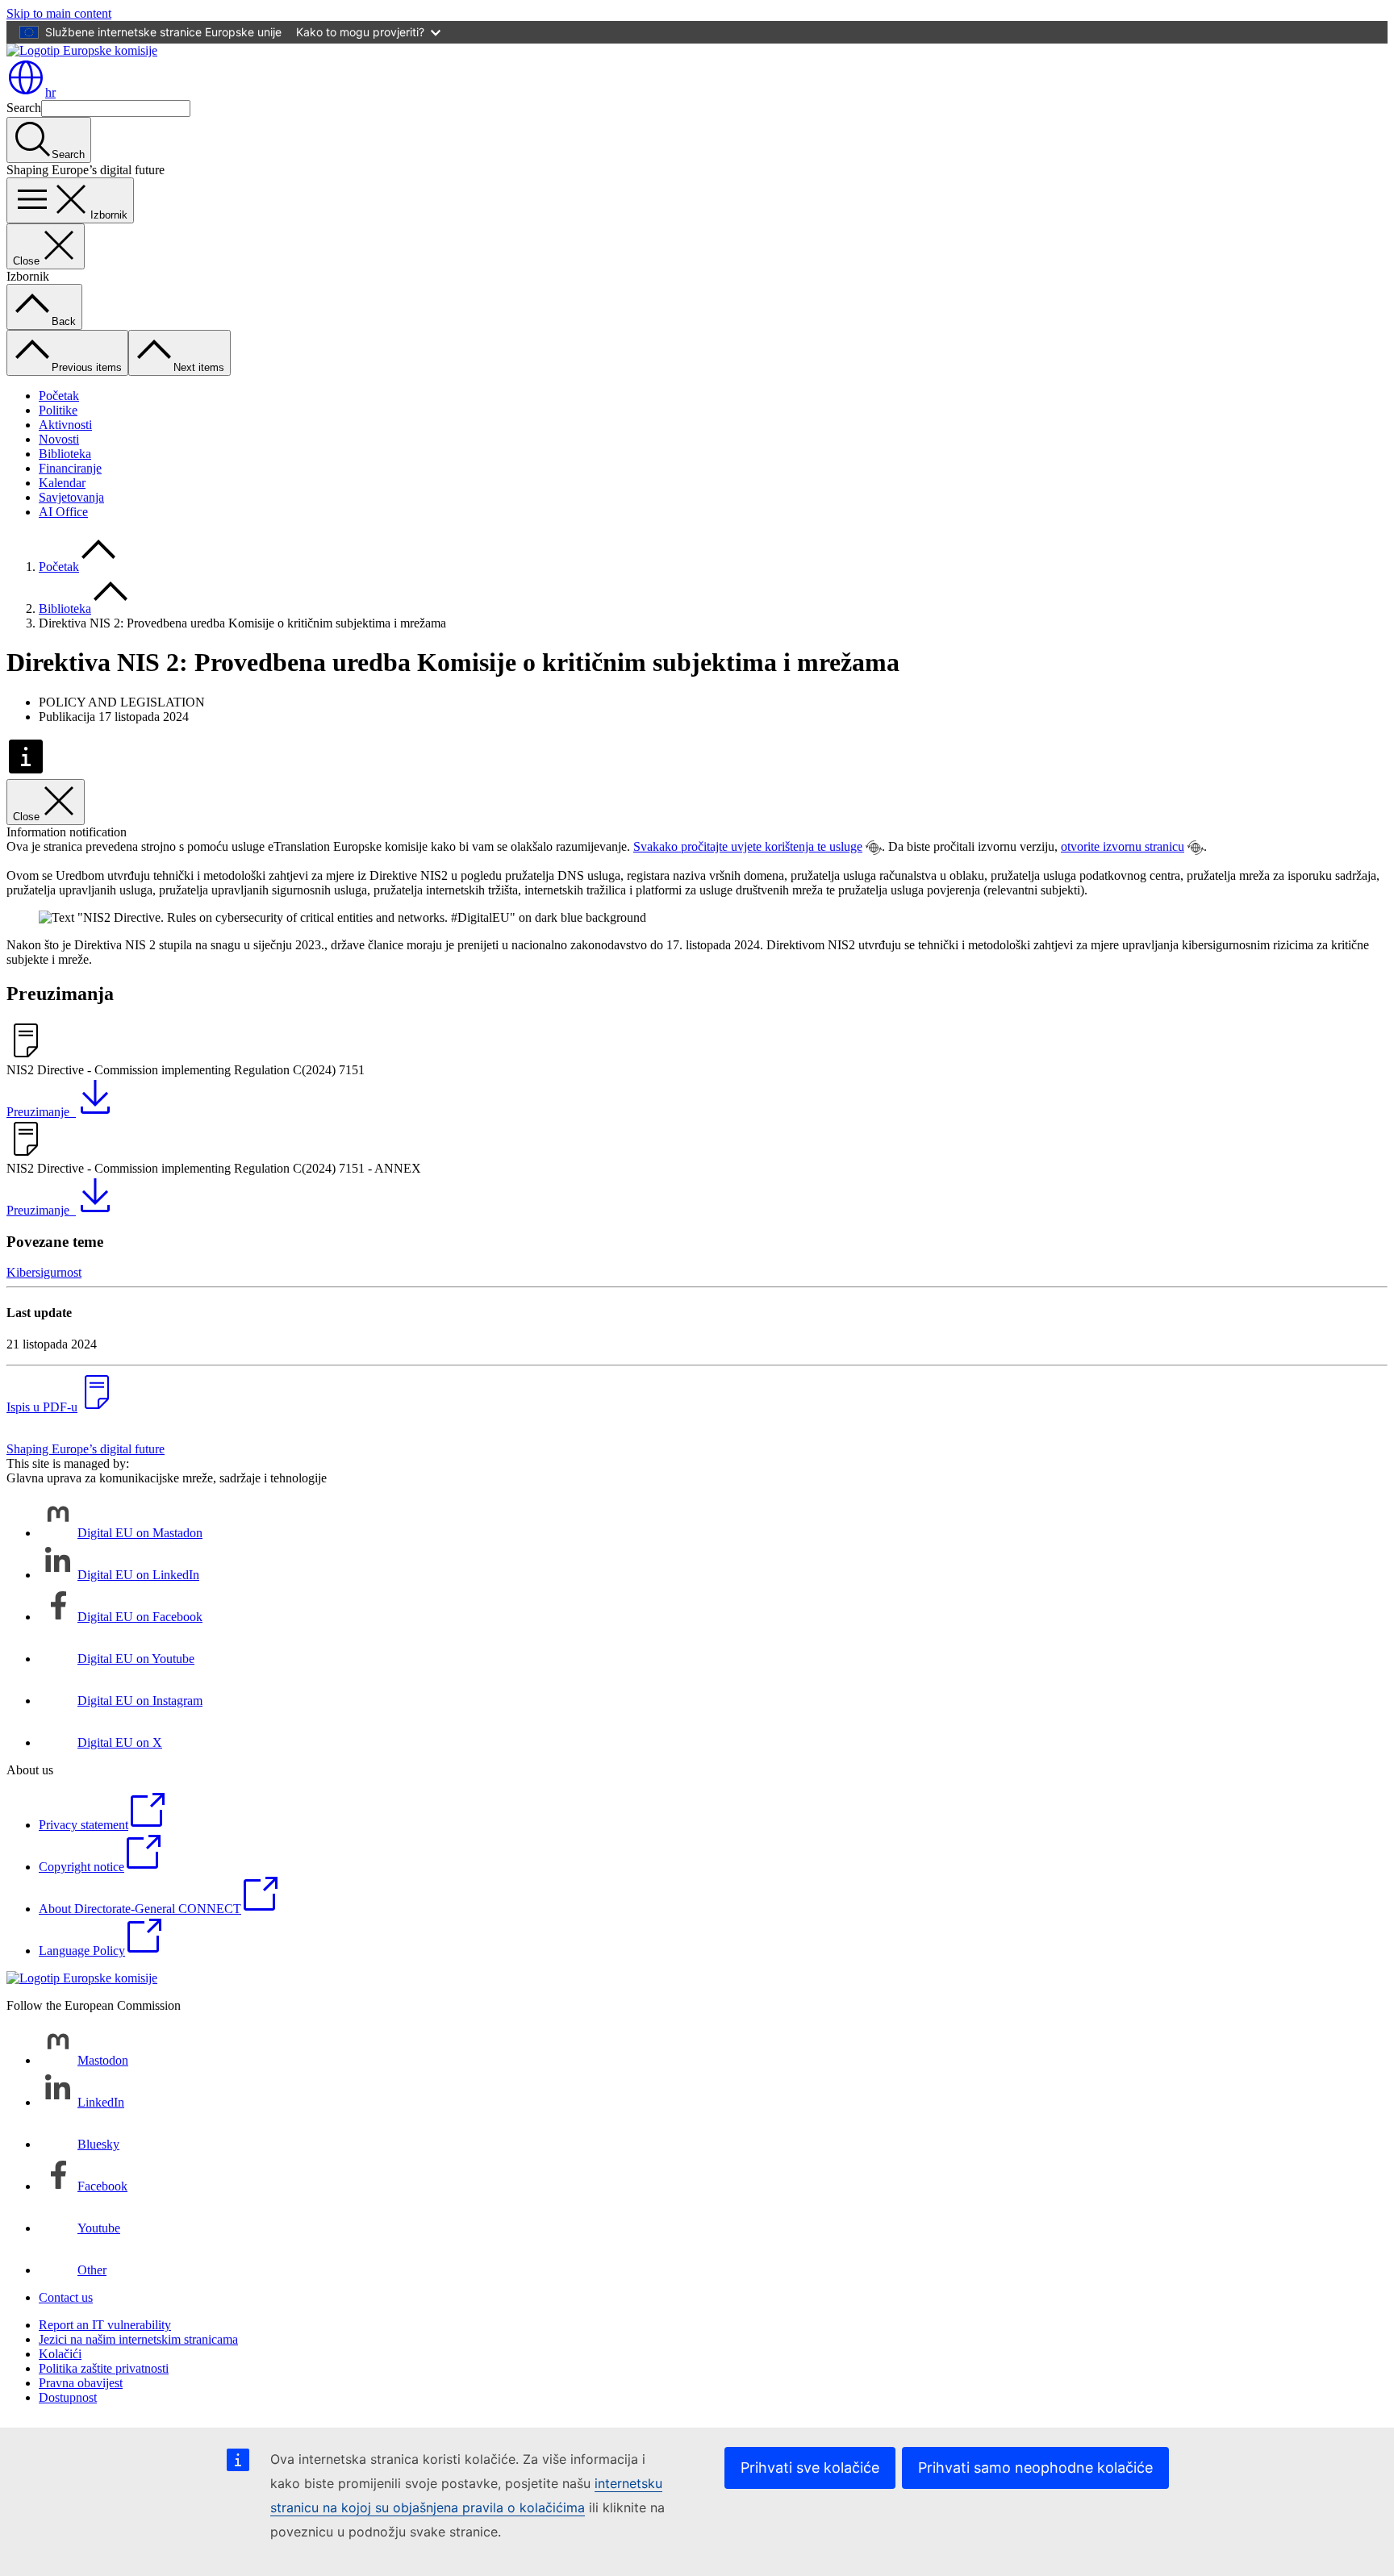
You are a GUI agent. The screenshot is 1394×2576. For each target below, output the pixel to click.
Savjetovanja (71, 497)
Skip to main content (59, 13)
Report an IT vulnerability (105, 2325)
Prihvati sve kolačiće (810, 2468)
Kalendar (62, 483)
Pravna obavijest (81, 2383)
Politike (58, 410)
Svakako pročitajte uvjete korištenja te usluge (748, 846)
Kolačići (60, 2354)
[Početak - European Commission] (82, 50)
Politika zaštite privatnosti (104, 2368)
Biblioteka (65, 454)
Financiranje (70, 468)
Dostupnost (68, 2397)
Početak (59, 396)
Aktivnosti (65, 425)
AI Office (63, 512)
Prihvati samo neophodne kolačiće (1035, 2468)
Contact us (66, 2297)
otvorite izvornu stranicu (1123, 846)
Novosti (59, 439)
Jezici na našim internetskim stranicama (138, 2339)
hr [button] (50, 92)
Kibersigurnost (44, 1272)
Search (24, 108)
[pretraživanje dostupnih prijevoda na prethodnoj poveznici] (874, 848)
